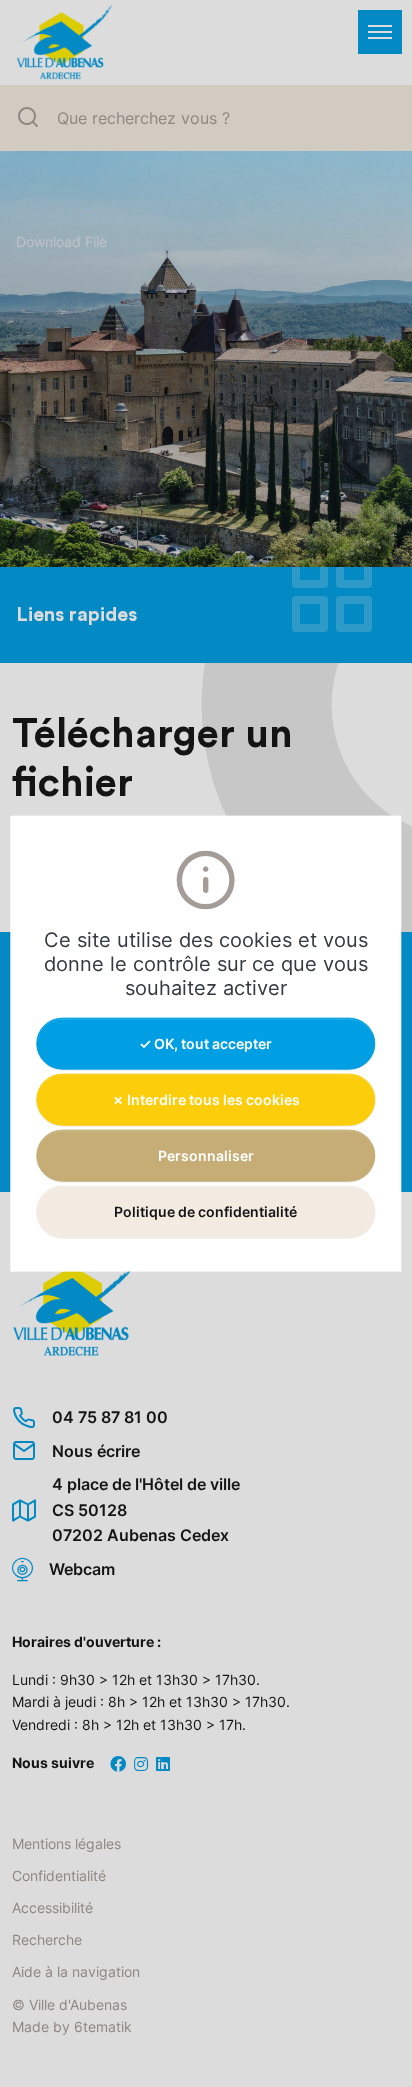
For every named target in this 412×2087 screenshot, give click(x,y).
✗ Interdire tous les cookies (206, 1098)
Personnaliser (206, 1155)
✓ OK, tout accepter (205, 1042)
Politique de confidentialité (205, 1211)
